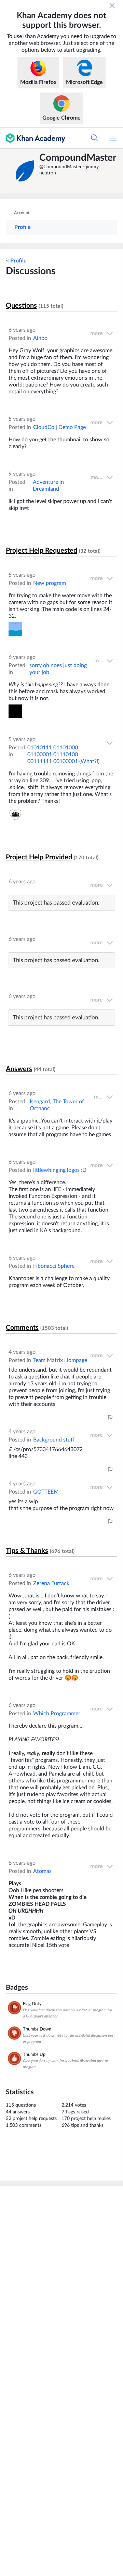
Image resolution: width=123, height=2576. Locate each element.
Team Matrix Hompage (60, 1360)
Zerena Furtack (51, 1583)
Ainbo (40, 338)
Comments (22, 1328)
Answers (19, 1069)
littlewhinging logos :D (60, 1170)
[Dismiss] (112, 5)
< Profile (16, 261)
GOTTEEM (46, 1492)
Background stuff (54, 1440)
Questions (21, 306)
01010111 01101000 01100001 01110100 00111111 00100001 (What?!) (63, 755)
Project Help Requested (42, 551)
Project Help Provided (39, 857)
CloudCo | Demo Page (59, 427)
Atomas (42, 1871)
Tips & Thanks (27, 1551)
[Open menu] (113, 138)
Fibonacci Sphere (54, 1266)
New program (50, 583)
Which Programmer (57, 1714)
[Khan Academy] (33, 138)
